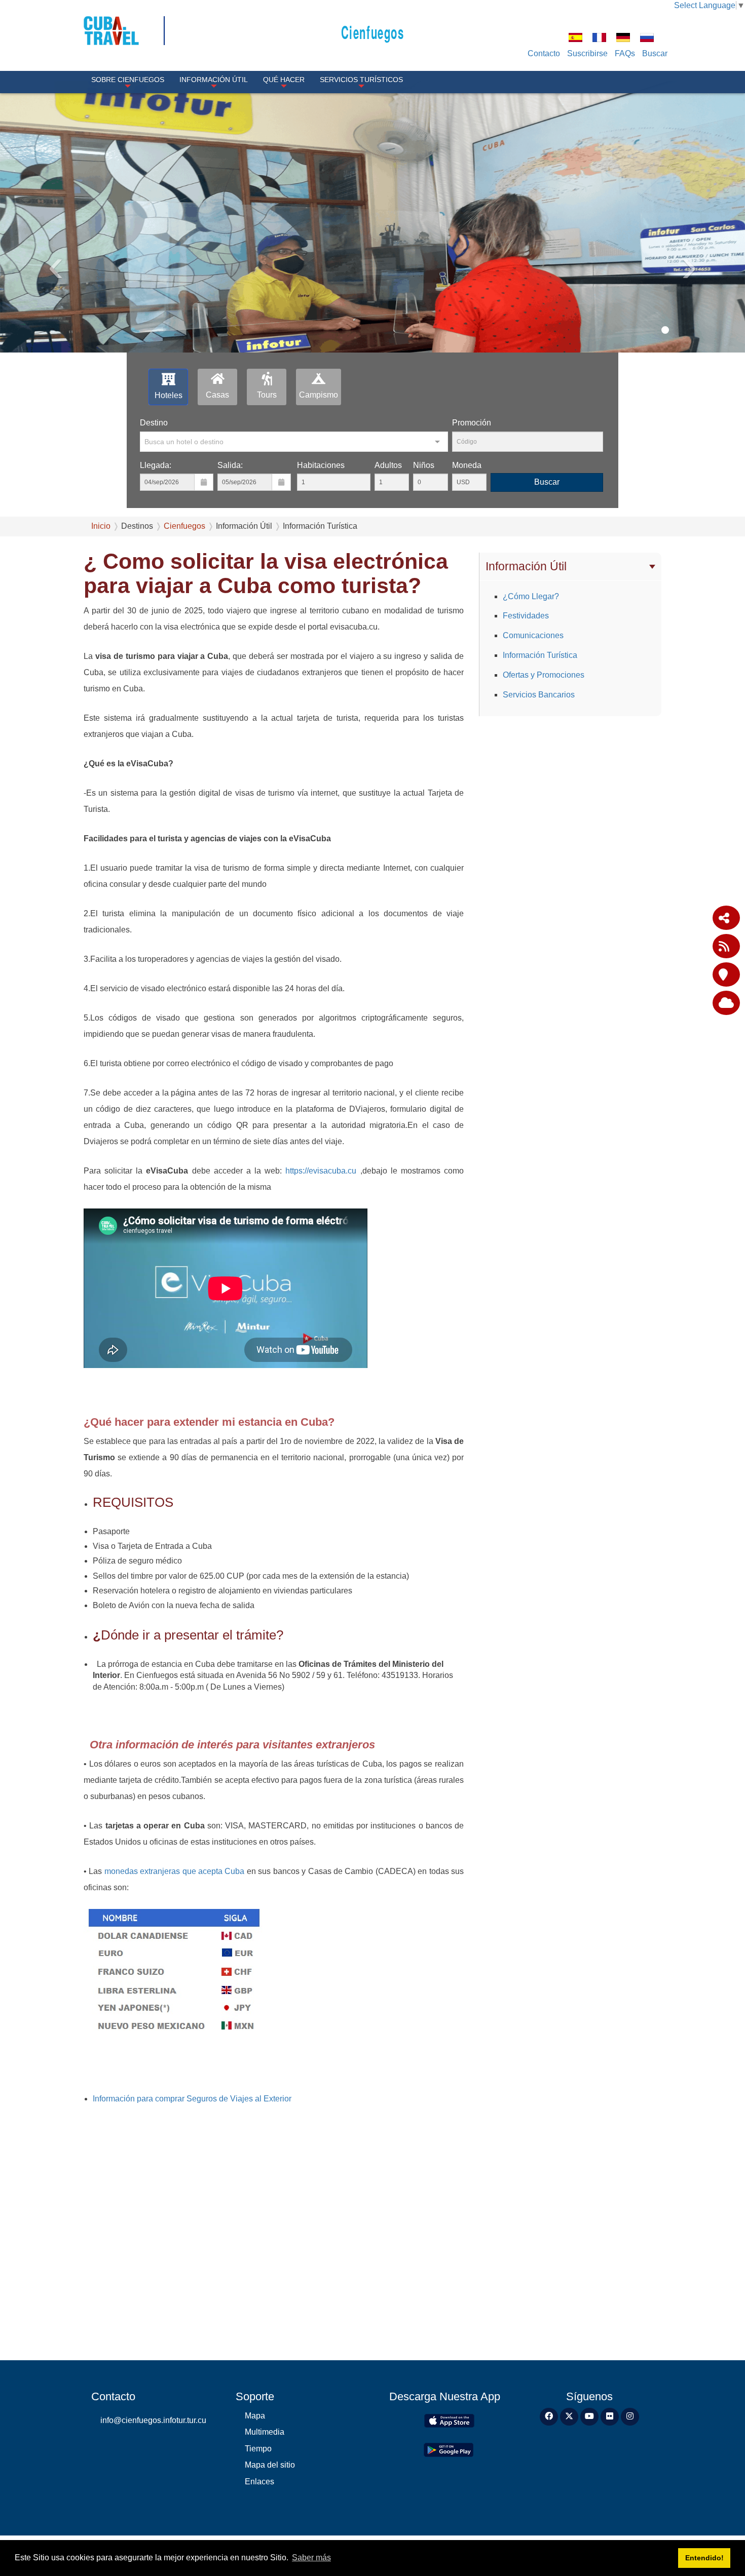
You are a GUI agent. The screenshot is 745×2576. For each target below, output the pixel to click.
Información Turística (540, 655)
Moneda (467, 465)
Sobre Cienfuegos (128, 80)
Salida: (230, 465)
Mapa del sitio (270, 2465)
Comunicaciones (533, 635)
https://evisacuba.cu (321, 1171)
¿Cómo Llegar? (531, 596)
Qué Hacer (284, 80)
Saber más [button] (311, 2558)
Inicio (101, 526)
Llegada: (156, 465)
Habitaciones (321, 465)
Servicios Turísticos (361, 80)
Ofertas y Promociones (544, 675)
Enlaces (259, 2482)
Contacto (544, 53)
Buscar (655, 53)
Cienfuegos (373, 32)
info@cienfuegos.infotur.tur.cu (153, 2420)
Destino (154, 423)
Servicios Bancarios (539, 695)
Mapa (255, 2416)
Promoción (472, 423)
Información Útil (214, 80)
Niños (424, 465)
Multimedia (265, 2432)
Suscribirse (587, 53)
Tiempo (258, 2449)
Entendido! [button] (704, 2558)
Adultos (388, 465)
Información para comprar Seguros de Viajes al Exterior (192, 2099)
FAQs (625, 53)
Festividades (526, 616)
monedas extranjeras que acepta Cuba (173, 1871)
